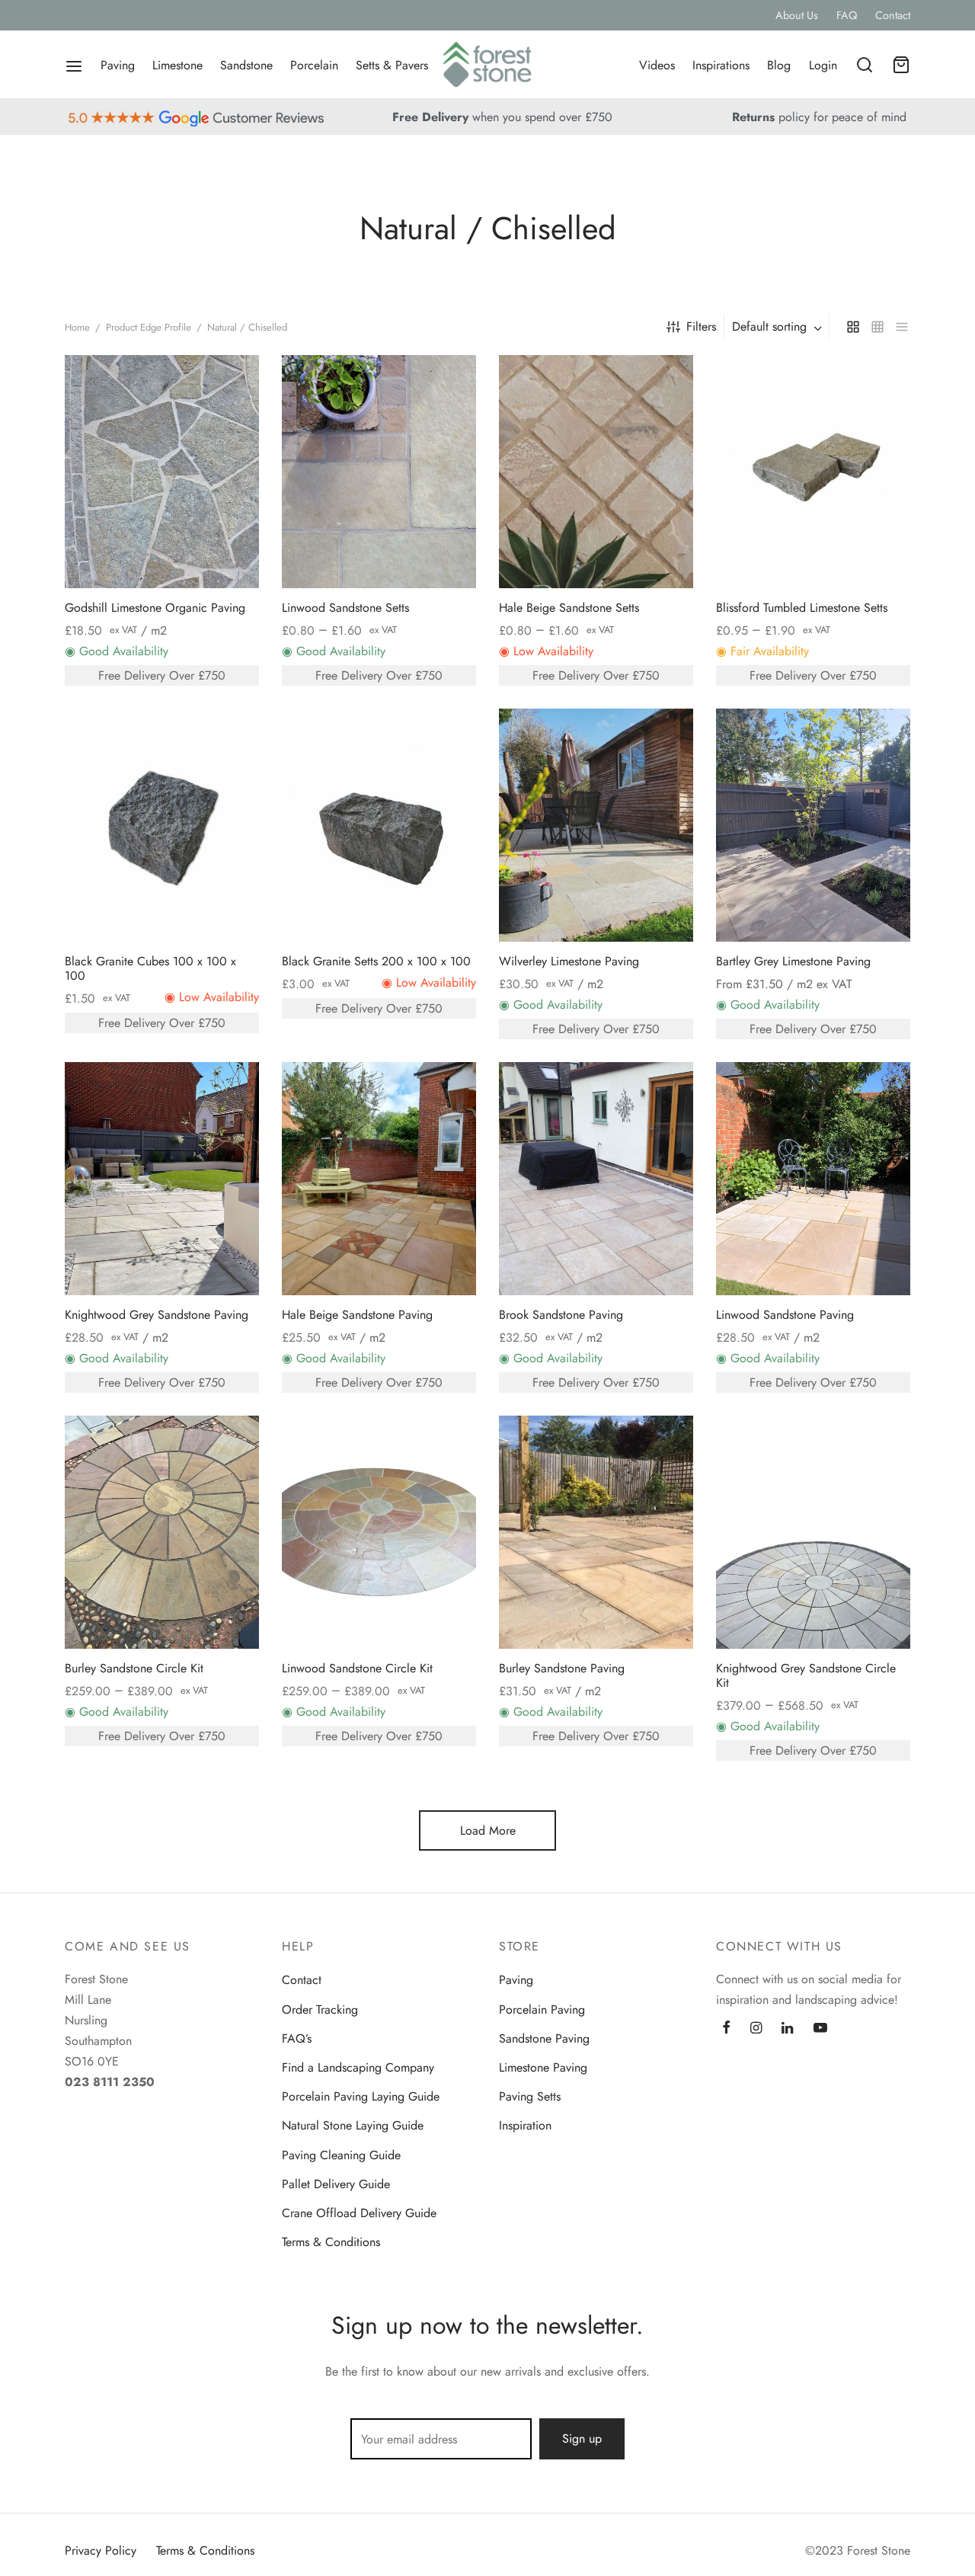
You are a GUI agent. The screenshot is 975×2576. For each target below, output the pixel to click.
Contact (893, 15)
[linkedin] (787, 2029)
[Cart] (901, 65)
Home (77, 327)
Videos (657, 65)
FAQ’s (297, 2038)
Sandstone (246, 65)
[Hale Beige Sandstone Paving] (379, 1179)
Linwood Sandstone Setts (345, 608)
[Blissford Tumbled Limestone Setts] (813, 472)
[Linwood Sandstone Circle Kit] (379, 1532)
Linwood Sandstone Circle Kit (357, 1668)
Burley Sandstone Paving (562, 1668)
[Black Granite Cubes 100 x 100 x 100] (162, 825)
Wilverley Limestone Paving (569, 961)
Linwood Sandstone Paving (785, 1315)
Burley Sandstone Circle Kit (134, 1668)
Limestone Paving (543, 2067)
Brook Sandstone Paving (561, 1315)
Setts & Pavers (392, 65)
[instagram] (756, 2029)
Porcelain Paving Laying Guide (361, 2096)
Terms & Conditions (331, 2242)
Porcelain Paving (542, 2010)
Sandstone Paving (544, 2038)
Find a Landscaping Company (358, 2067)
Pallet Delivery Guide (336, 2184)
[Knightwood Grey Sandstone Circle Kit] (813, 1532)
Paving (118, 65)
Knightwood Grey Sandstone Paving (157, 1315)
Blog (779, 65)
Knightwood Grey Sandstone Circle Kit (806, 1675)
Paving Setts (530, 2096)
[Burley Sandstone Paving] (596, 1532)
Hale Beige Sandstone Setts (569, 608)
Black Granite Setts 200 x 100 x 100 (376, 961)
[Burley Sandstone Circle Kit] (162, 1532)
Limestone (177, 65)
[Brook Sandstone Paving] (596, 1179)
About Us (797, 15)
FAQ (847, 15)
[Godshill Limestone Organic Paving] (162, 472)
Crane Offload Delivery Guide (359, 2213)
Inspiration (525, 2125)
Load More (488, 1830)
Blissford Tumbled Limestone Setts (802, 608)
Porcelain (314, 65)
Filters (701, 326)
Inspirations (721, 65)
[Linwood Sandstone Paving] (813, 1179)
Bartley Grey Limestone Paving (793, 961)
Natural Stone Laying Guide (353, 2125)
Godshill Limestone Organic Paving (155, 608)
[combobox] (778, 327)
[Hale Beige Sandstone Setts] (596, 472)
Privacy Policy (101, 2550)
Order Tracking (320, 2010)
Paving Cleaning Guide (341, 2155)
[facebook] (726, 2029)
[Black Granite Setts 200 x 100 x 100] (379, 825)
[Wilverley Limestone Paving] (596, 825)
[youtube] (820, 2029)
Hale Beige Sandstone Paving (357, 1315)
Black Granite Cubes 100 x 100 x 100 (150, 968)
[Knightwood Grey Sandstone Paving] (162, 1179)
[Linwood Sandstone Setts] (379, 472)
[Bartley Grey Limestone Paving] (813, 825)
